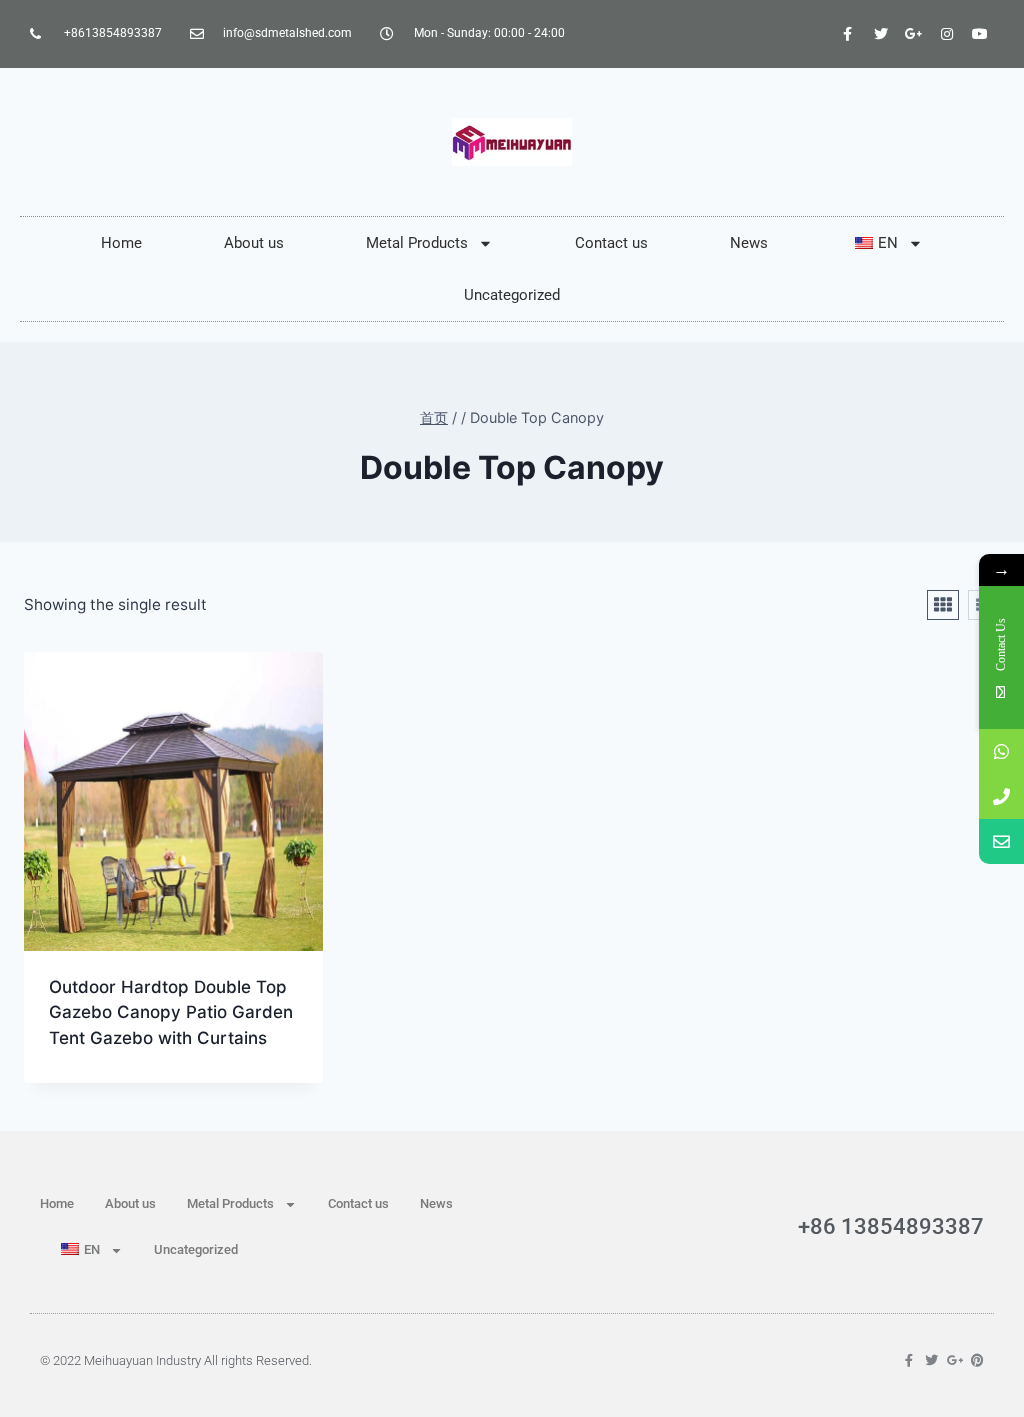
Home (121, 243)
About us (254, 243)
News (749, 243)
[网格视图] (943, 605)
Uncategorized (512, 295)
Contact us (611, 243)
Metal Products (417, 243)
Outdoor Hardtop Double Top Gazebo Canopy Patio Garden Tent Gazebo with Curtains (171, 1012)
